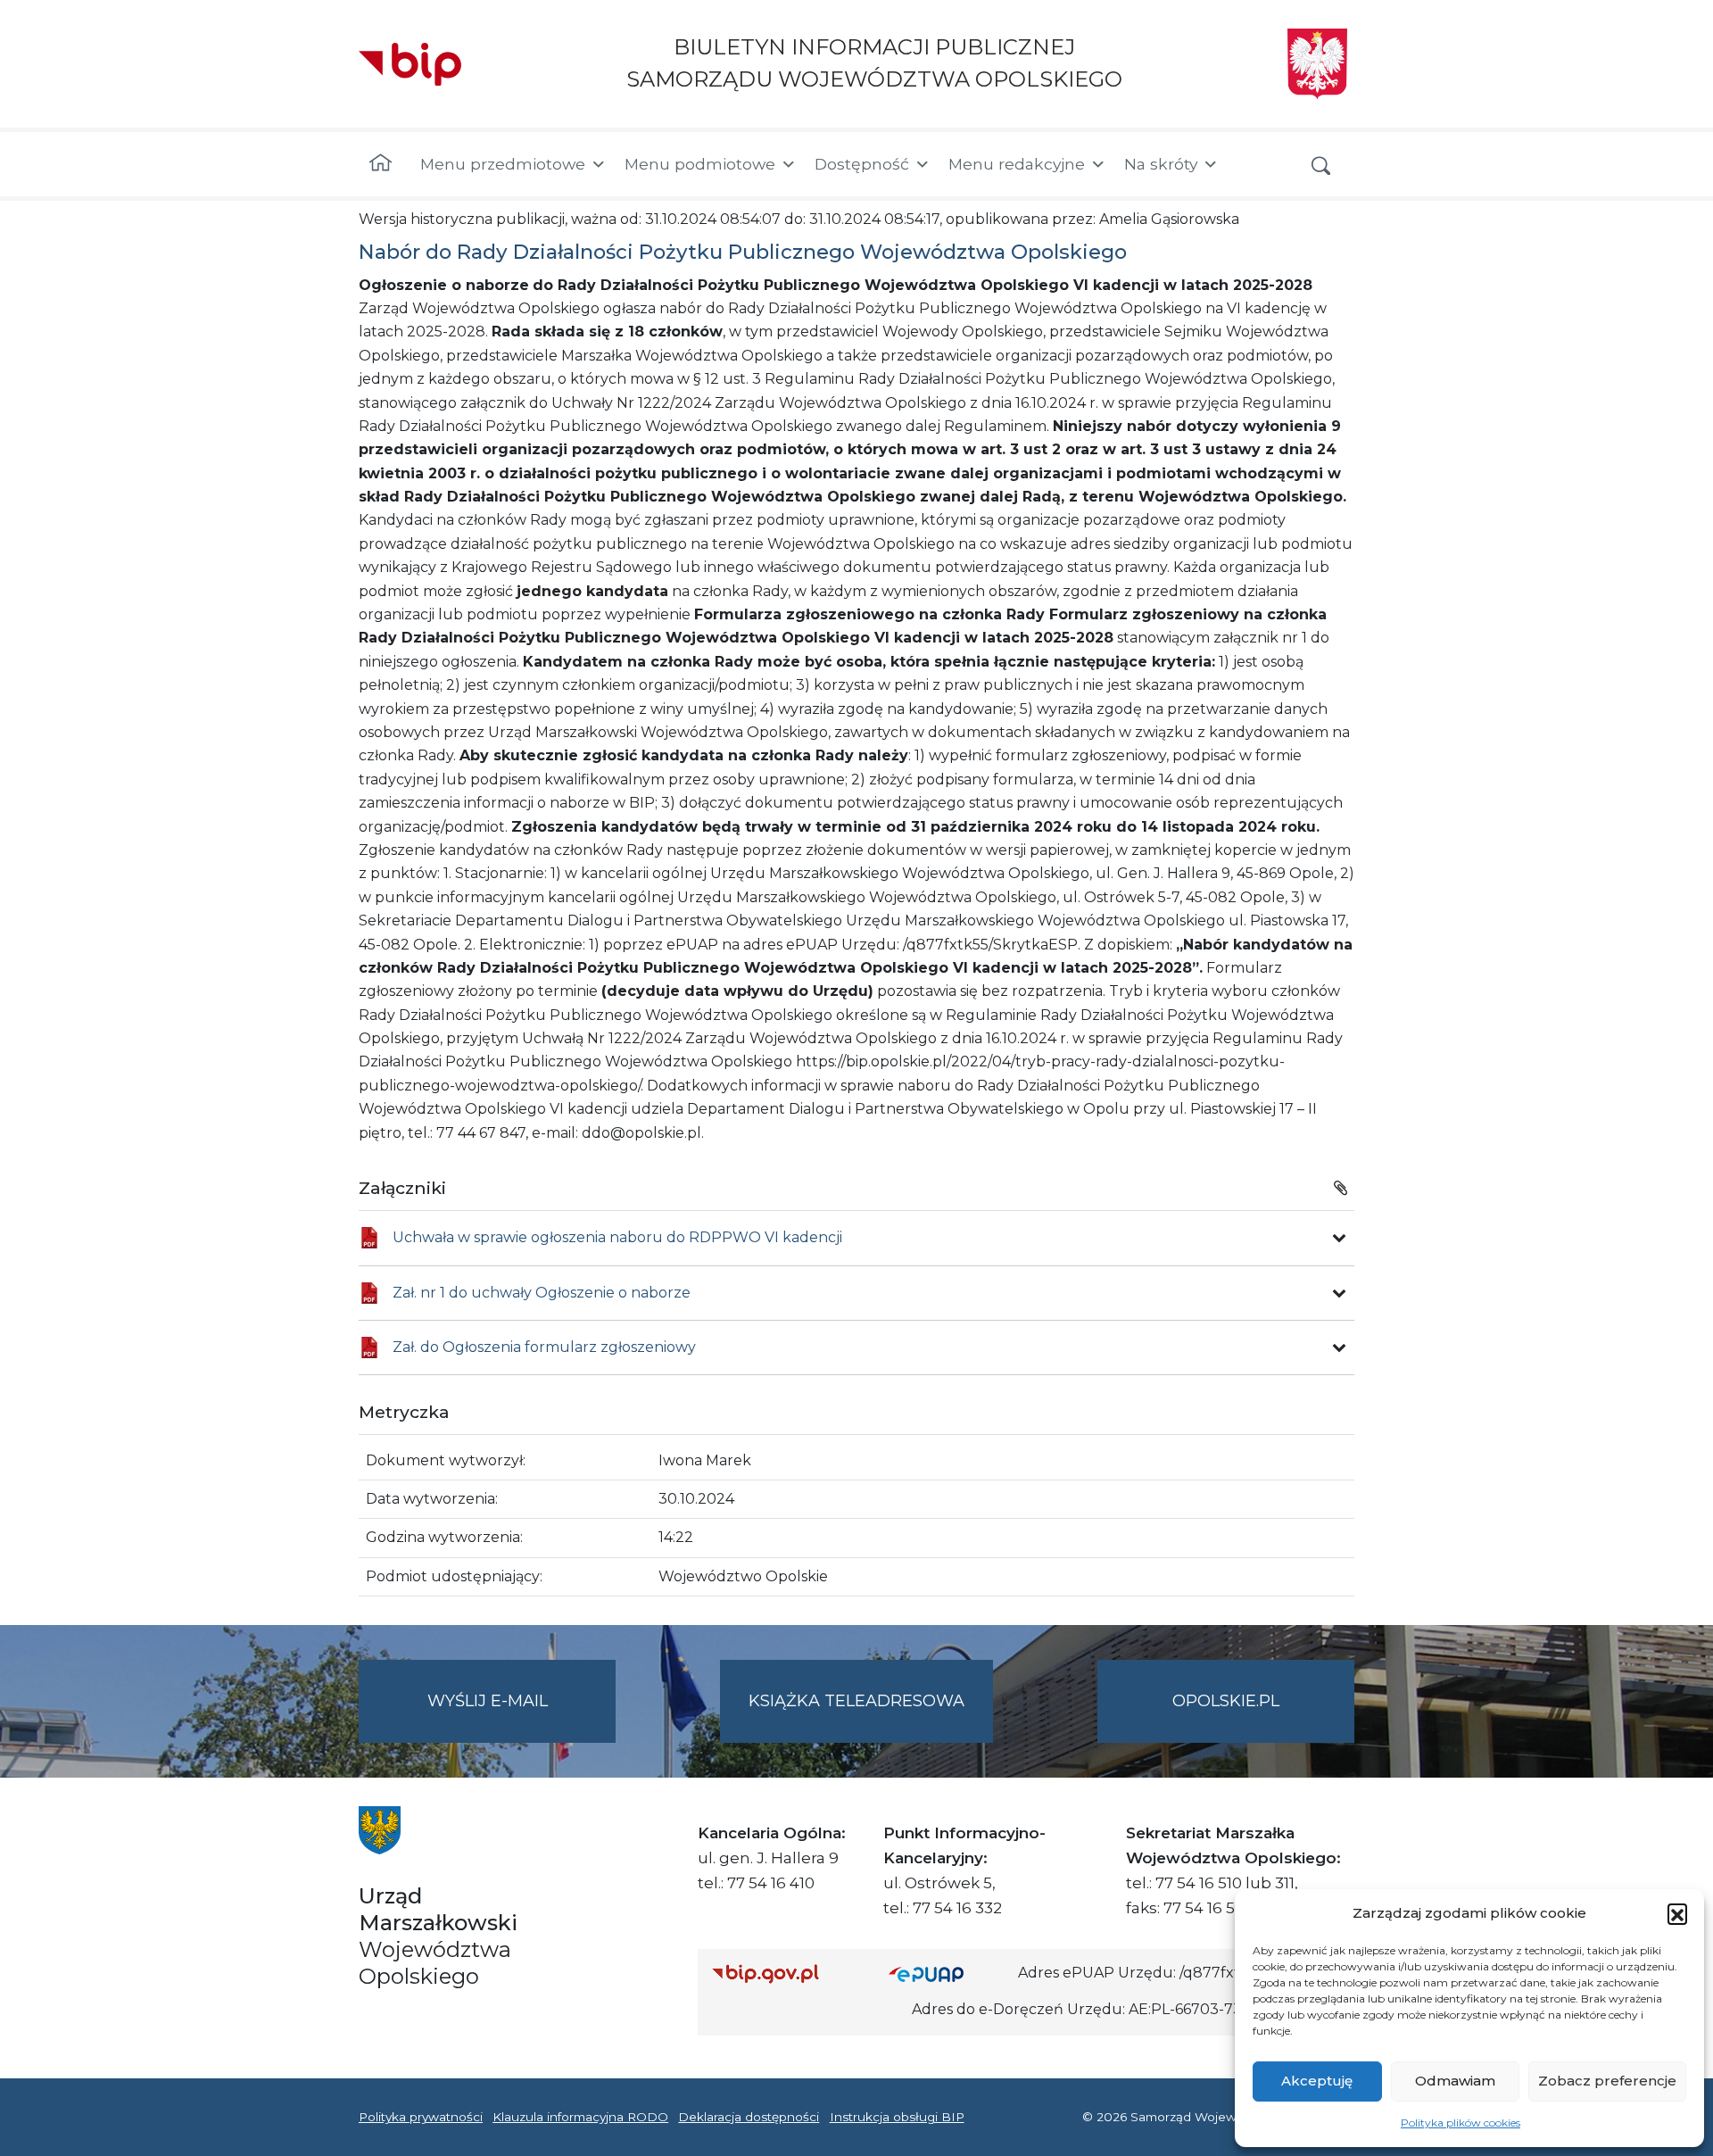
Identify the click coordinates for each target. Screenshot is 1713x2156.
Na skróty (1161, 164)
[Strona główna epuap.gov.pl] (947, 1974)
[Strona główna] (381, 164)
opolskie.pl (1226, 1701)
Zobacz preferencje (1607, 2081)
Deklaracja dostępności (749, 2117)
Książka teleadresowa (856, 1701)
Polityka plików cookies (1461, 2123)
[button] (1677, 1913)
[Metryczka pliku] (1339, 1238)
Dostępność (862, 164)
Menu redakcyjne (1017, 164)
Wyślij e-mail (521, 1717)
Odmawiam (1455, 2081)
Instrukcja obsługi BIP (897, 2117)
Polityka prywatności (421, 2117)
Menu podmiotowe (700, 164)
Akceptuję (1317, 2081)
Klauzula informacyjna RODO (580, 2117)
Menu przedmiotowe (503, 164)
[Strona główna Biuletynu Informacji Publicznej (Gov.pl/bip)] (786, 1974)
